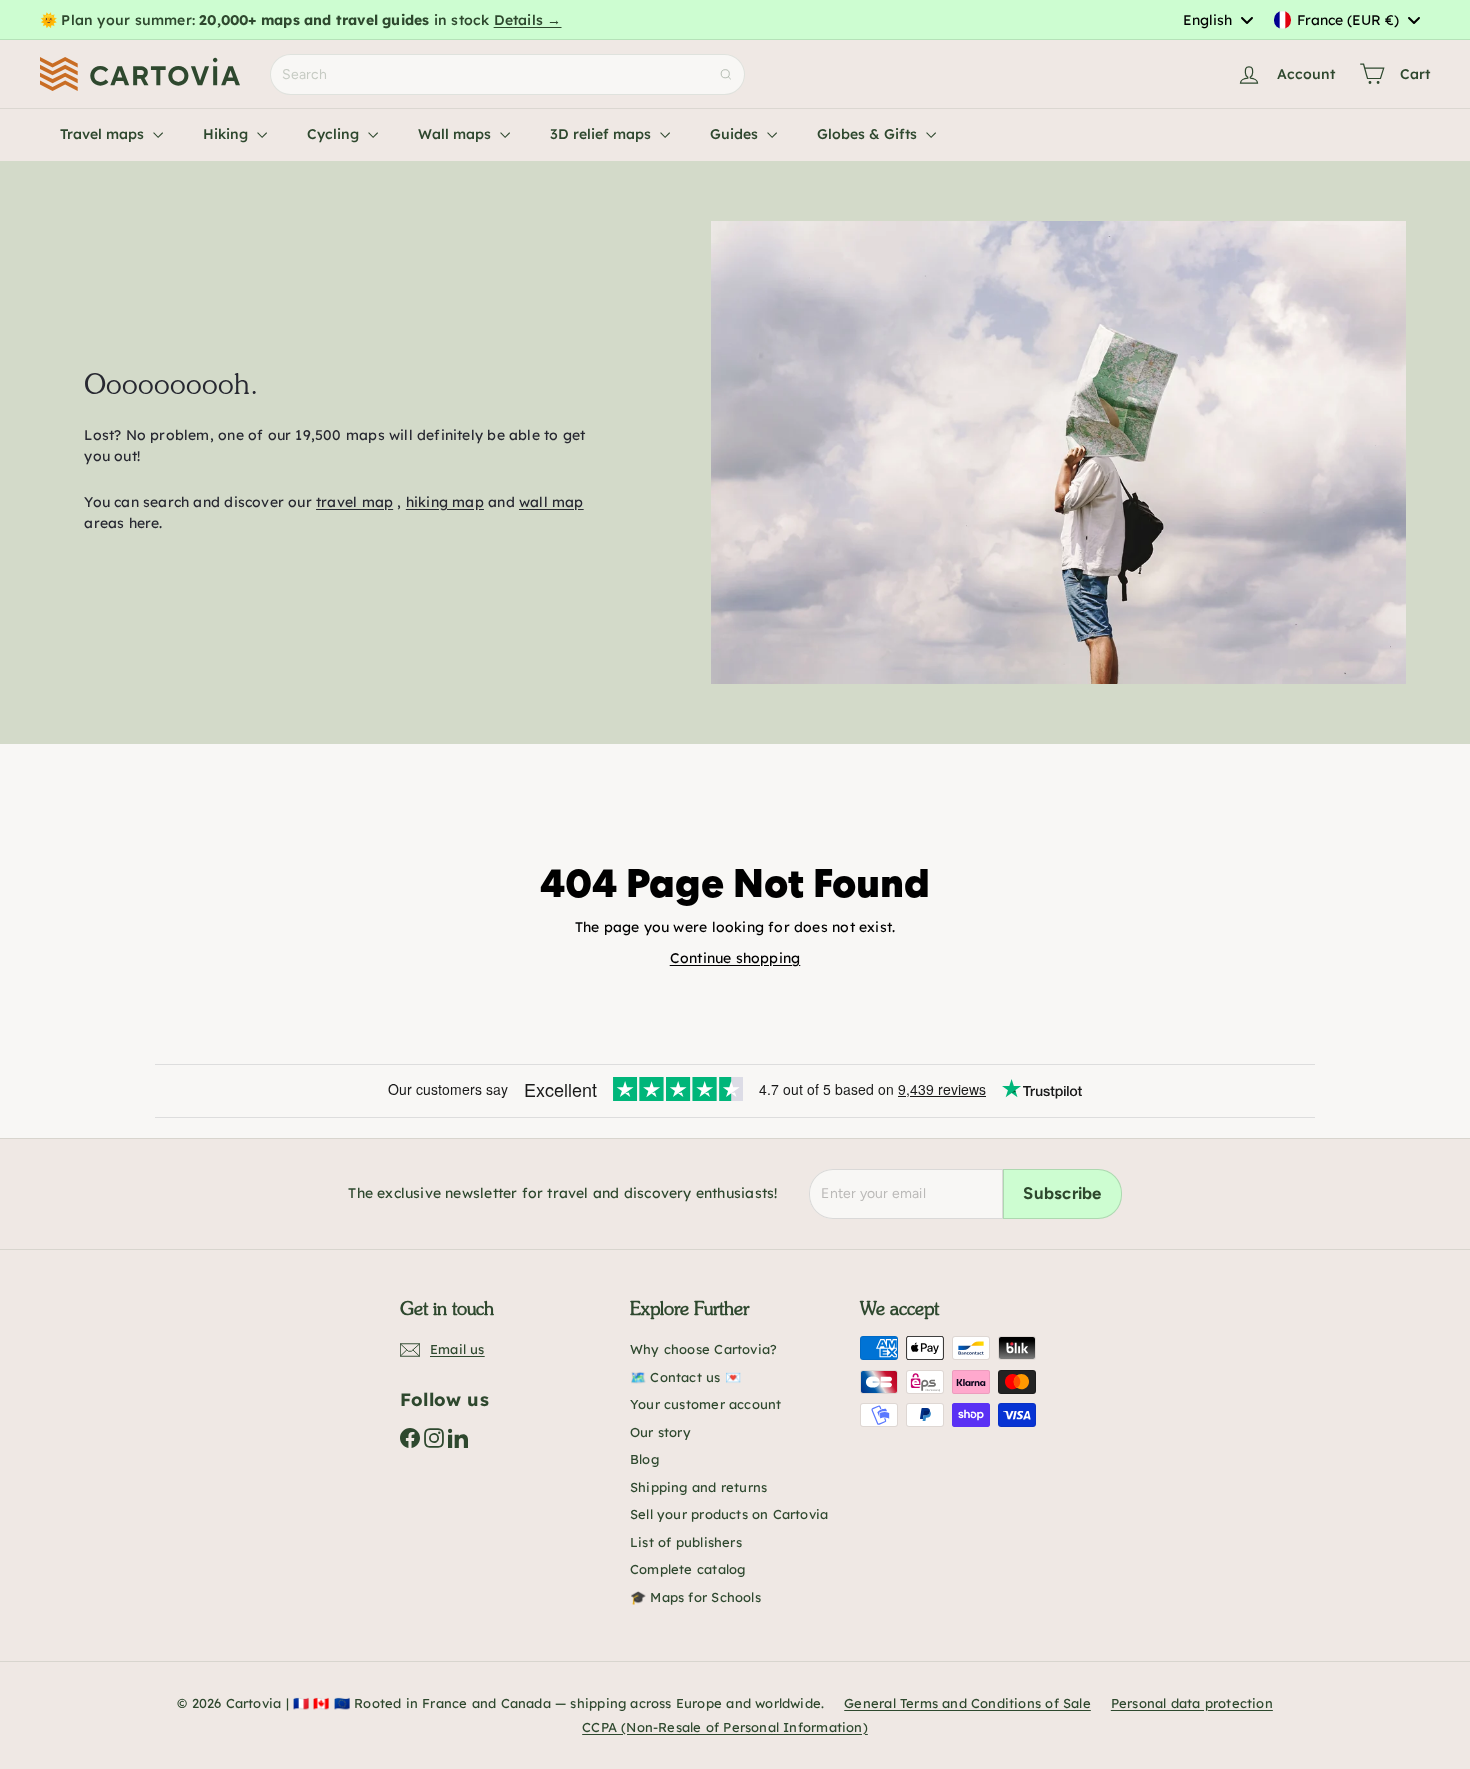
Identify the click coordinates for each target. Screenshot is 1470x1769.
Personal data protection (1192, 1703)
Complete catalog (687, 1569)
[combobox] (1217, 20)
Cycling (335, 134)
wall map (551, 502)
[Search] (726, 74)
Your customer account (705, 1404)
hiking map (445, 502)
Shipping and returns (698, 1487)
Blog (644, 1459)
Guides (736, 134)
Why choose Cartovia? (703, 1349)
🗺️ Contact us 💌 (685, 1377)
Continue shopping (735, 958)
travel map (354, 502)
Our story (660, 1432)
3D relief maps (602, 134)
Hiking (227, 134)
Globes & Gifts (869, 134)
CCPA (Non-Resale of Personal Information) (725, 1727)
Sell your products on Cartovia (729, 1514)
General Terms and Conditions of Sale (967, 1703)
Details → (528, 20)
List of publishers (686, 1542)
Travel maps (104, 134)
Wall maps (456, 134)
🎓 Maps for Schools (695, 1597)
